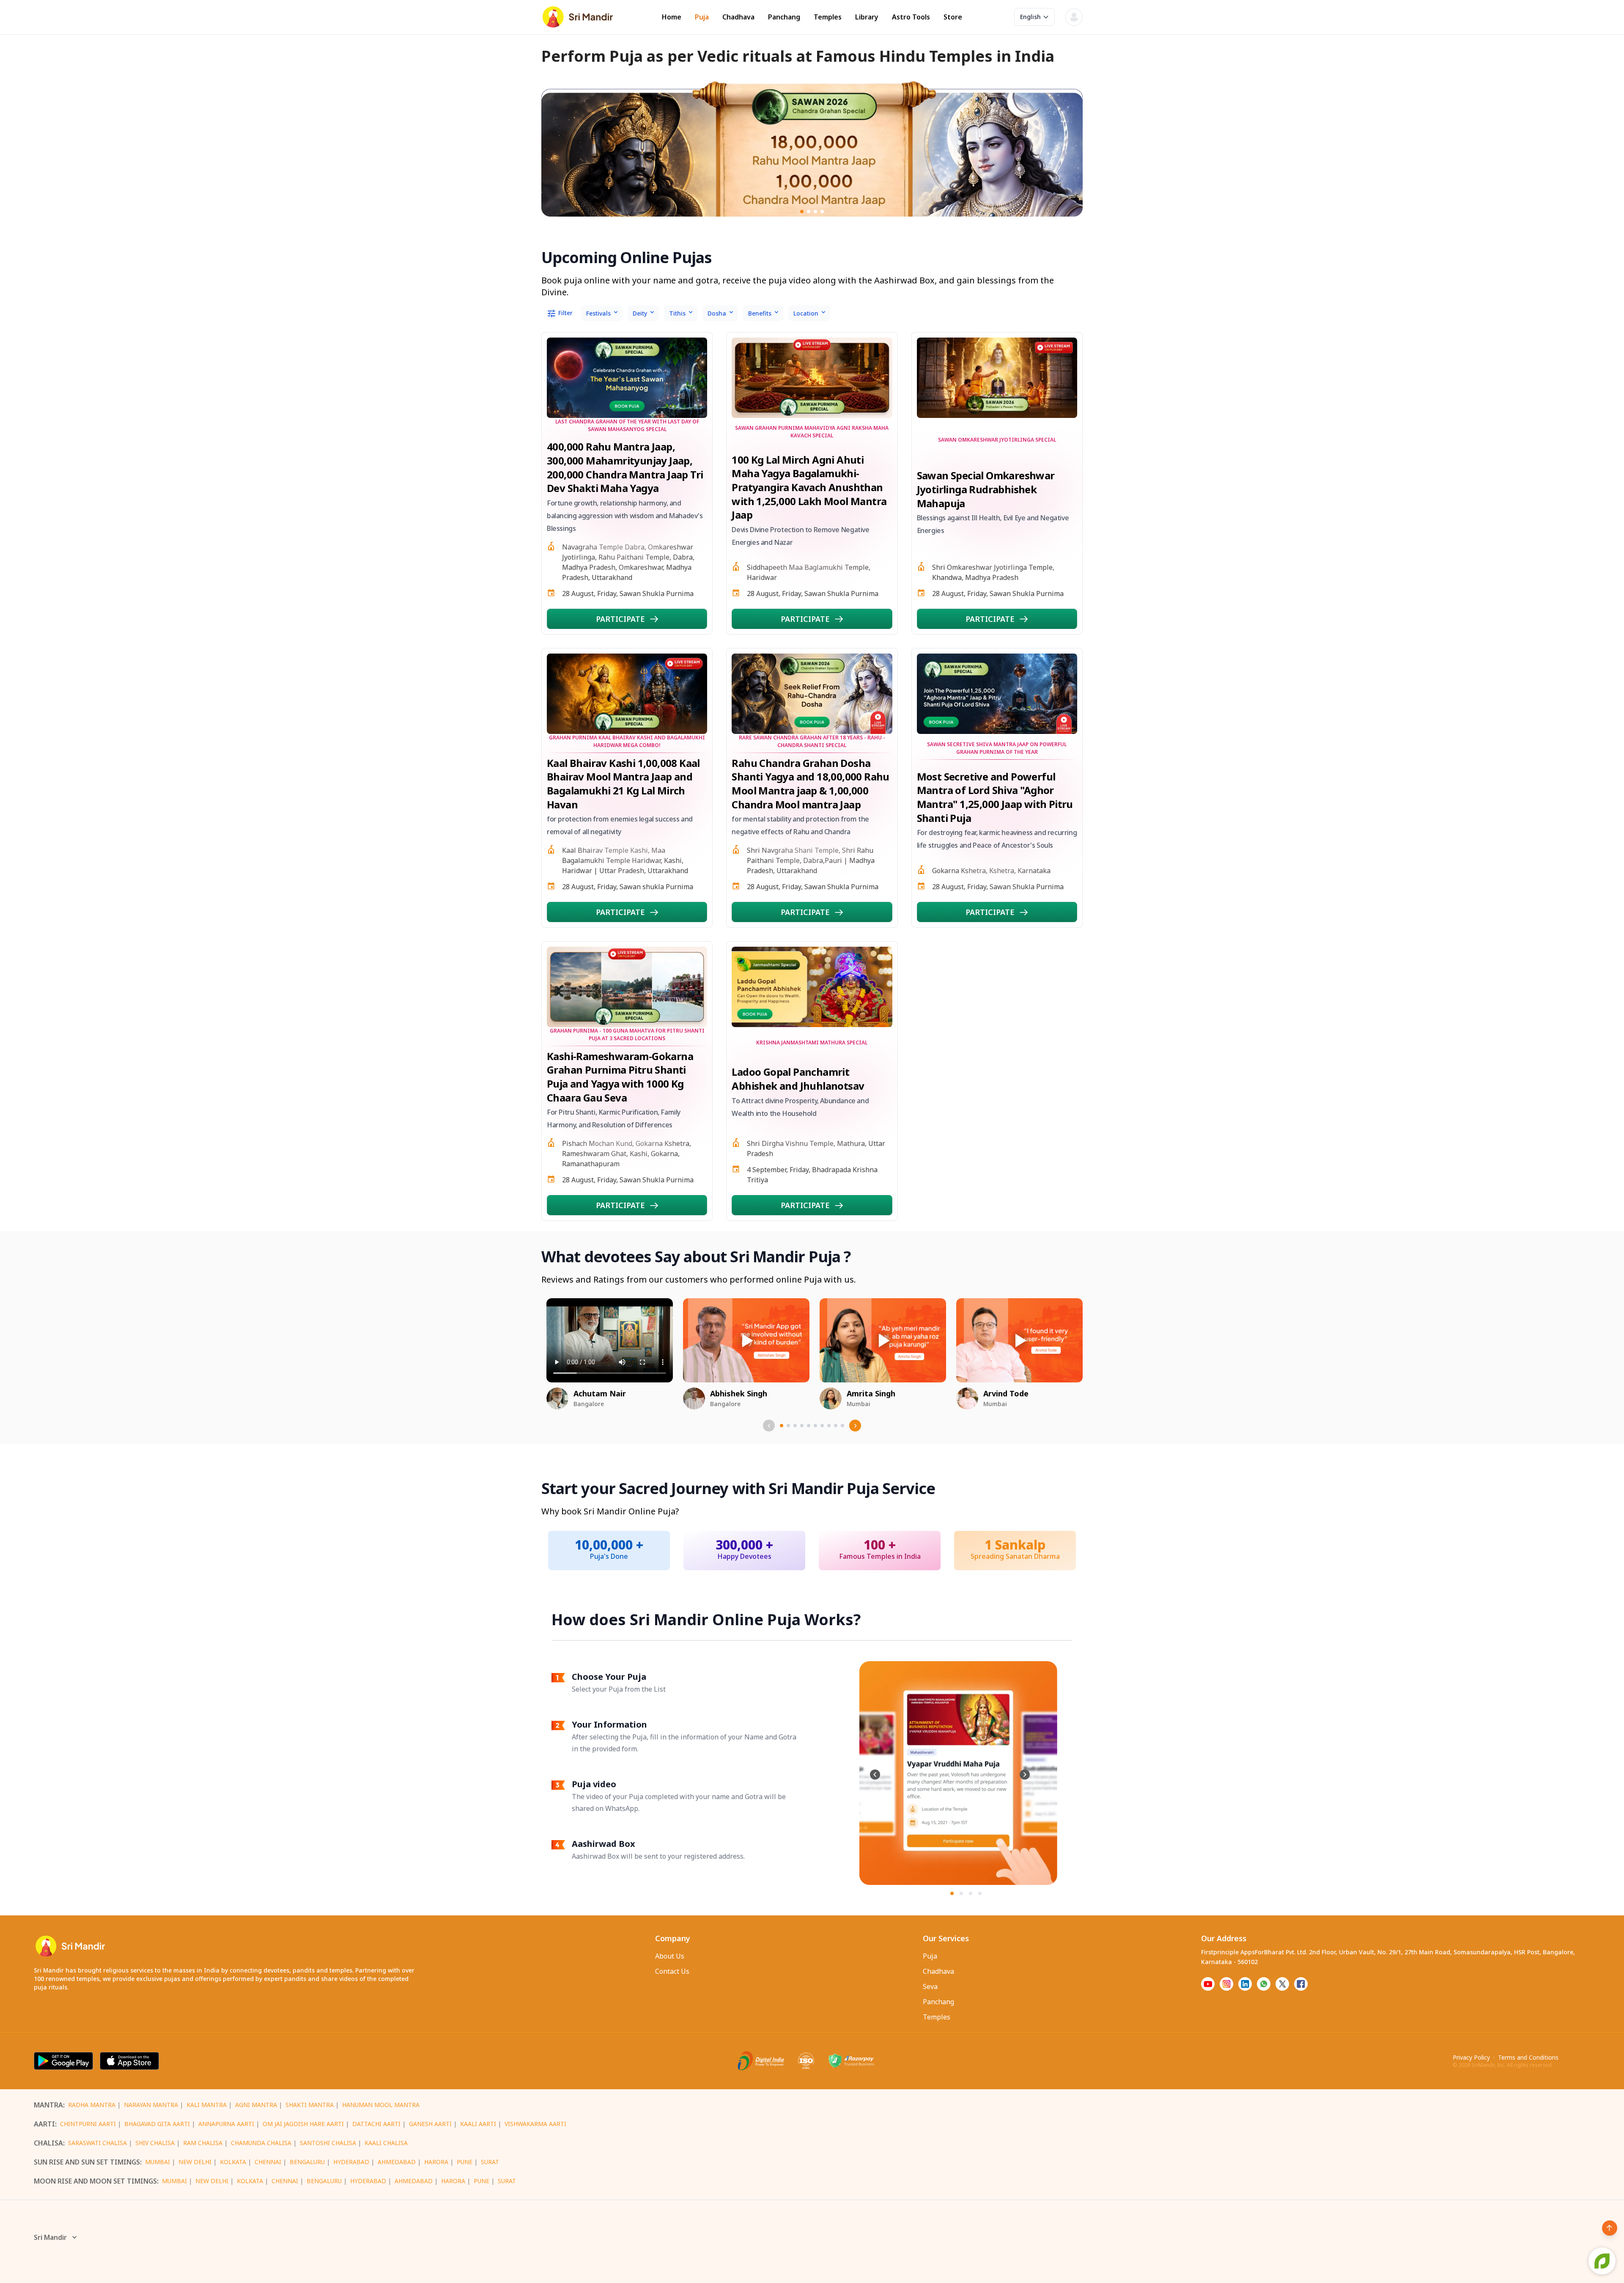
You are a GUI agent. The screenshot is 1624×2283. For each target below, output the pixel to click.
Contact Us (672, 1971)
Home (672, 17)
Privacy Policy (1471, 2057)
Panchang (784, 17)
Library (867, 17)
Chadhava (738, 17)
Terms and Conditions (1528, 2057)
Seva (930, 1986)
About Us (670, 1956)
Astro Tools (911, 17)
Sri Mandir (50, 2237)
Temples (828, 17)
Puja (702, 17)
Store (953, 17)
